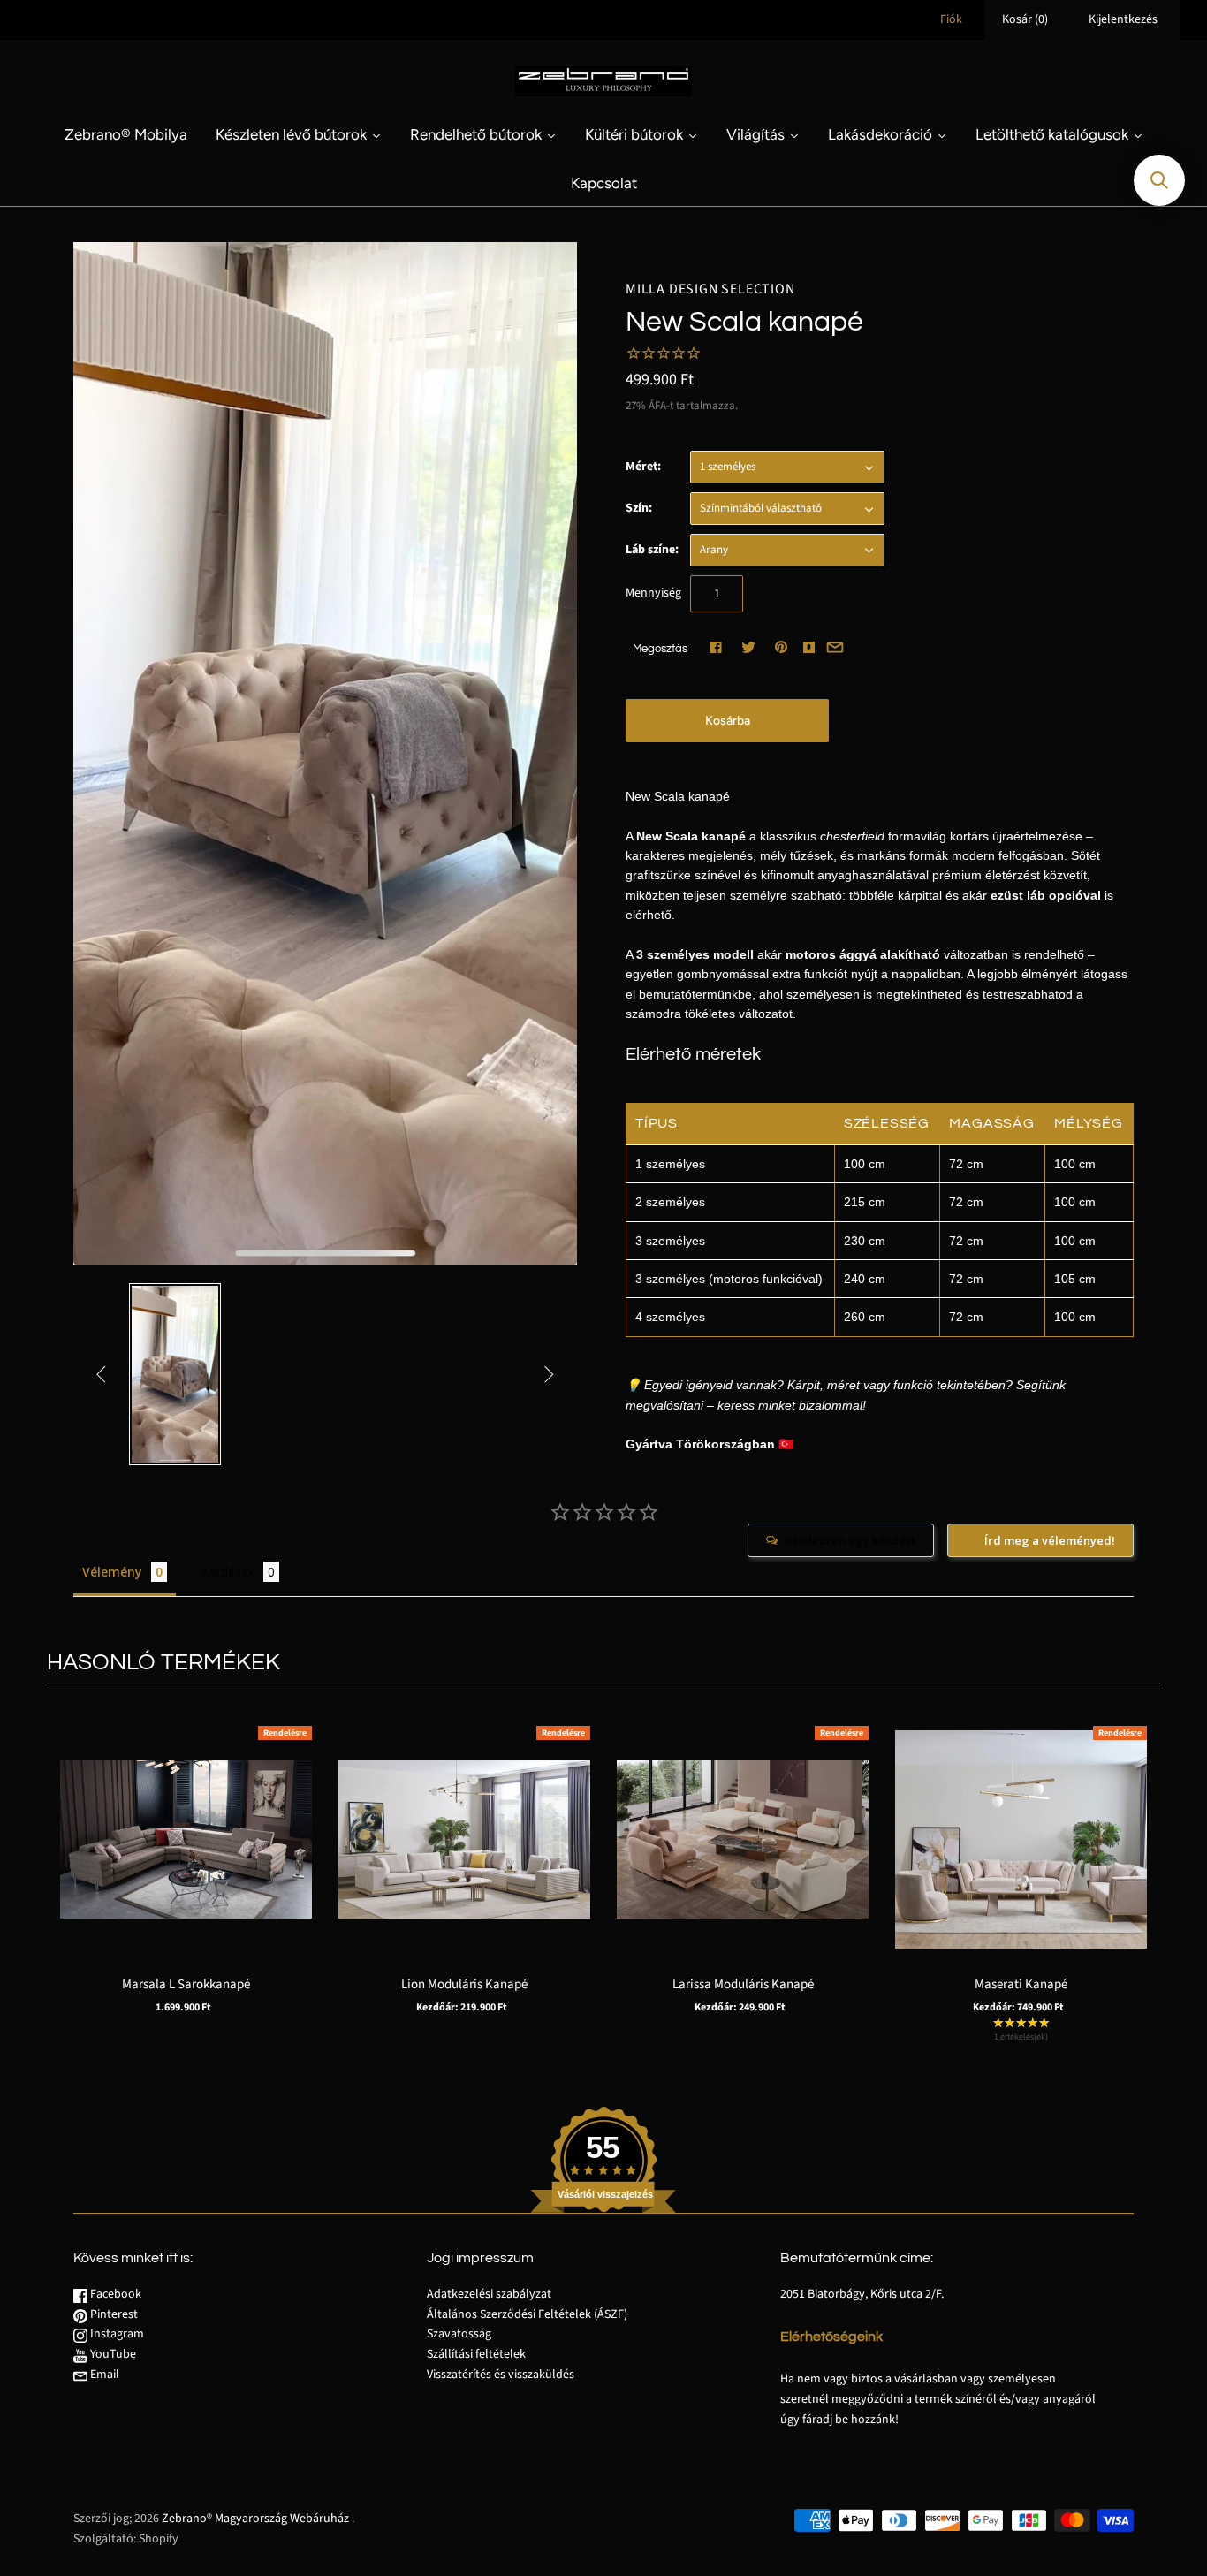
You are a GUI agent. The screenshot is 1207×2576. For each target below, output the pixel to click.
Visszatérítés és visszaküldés (501, 2375)
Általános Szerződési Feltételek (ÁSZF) (527, 2314)
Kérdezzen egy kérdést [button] (850, 1540)
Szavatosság (459, 2334)
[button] (1159, 180)
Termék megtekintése (186, 1866)
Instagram (116, 2334)
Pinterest (113, 2314)
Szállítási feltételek (476, 2354)
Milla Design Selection (710, 289)
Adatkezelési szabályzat (489, 2294)
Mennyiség (653, 593)
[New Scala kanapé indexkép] (175, 1374)
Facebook (114, 2294)
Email (103, 2375)
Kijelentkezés (1123, 19)
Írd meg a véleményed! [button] (1050, 1540)
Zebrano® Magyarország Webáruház (255, 2519)
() (1025, 19)
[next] (1142, 1878)
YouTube (112, 2354)
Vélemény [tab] (112, 1572)
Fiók (951, 19)
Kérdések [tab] (228, 1572)
